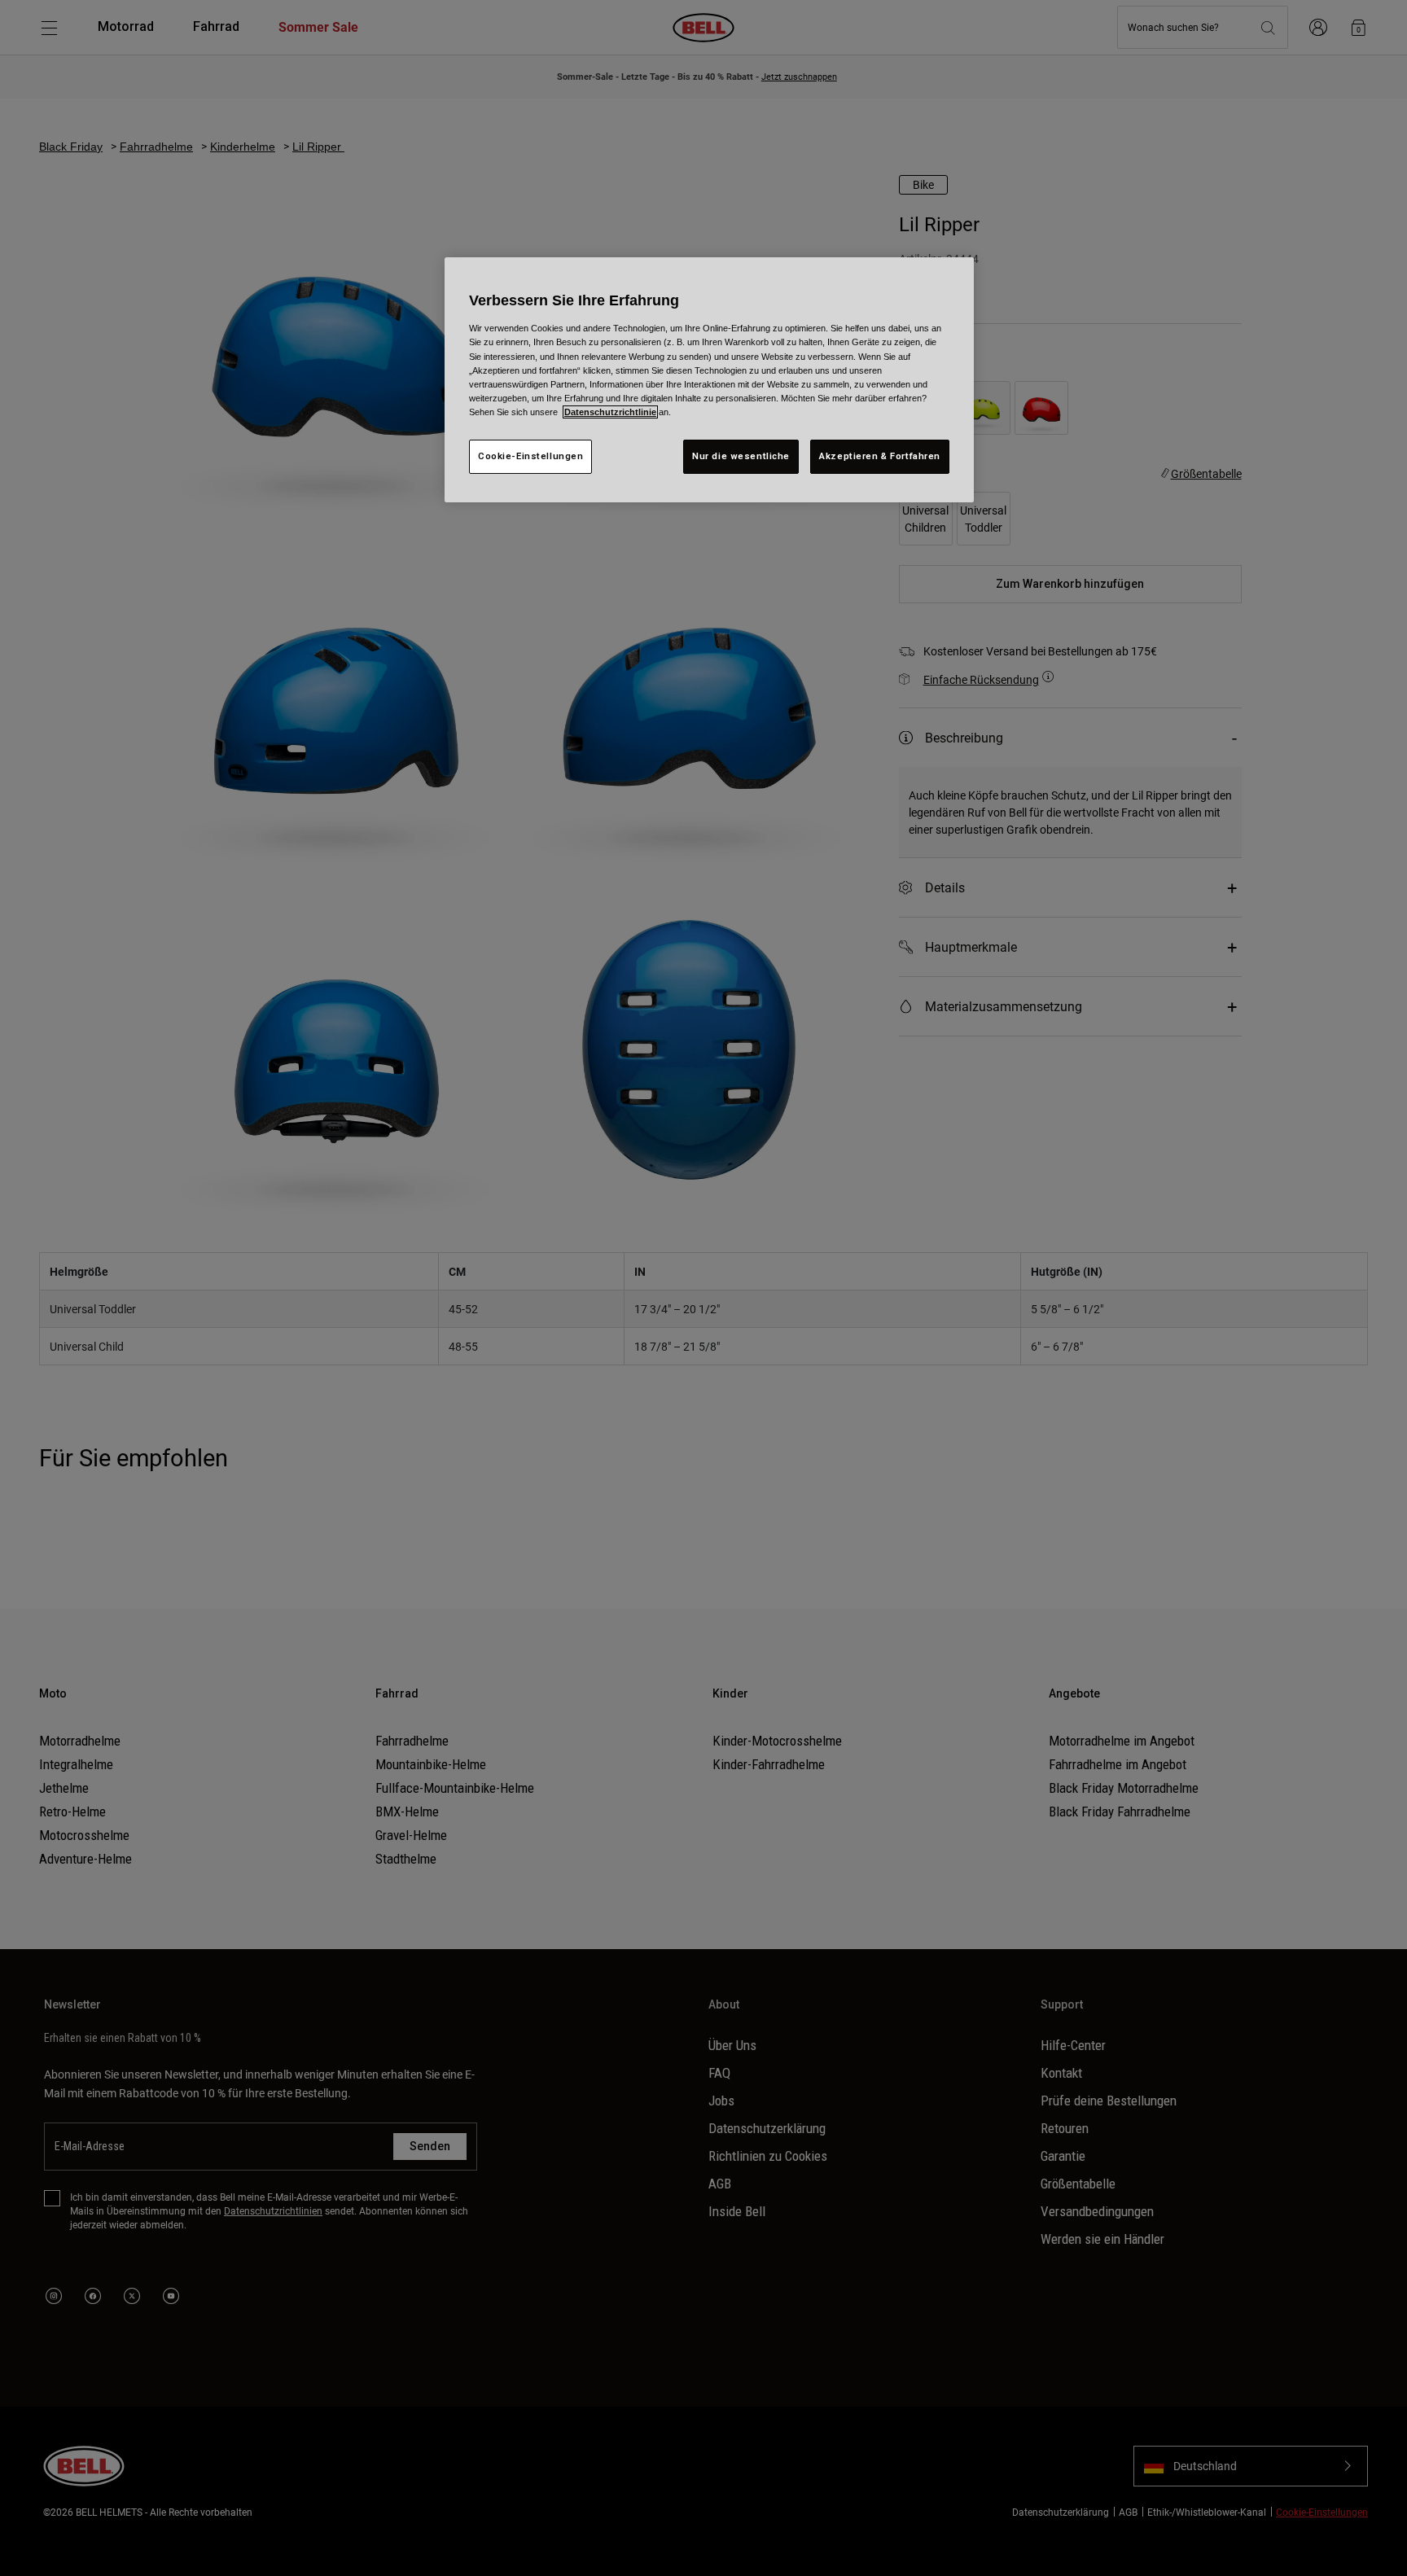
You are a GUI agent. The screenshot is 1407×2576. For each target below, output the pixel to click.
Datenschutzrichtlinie (610, 412)
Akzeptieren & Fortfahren (880, 456)
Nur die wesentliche (741, 456)
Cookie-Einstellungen (530, 456)
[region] (709, 379)
